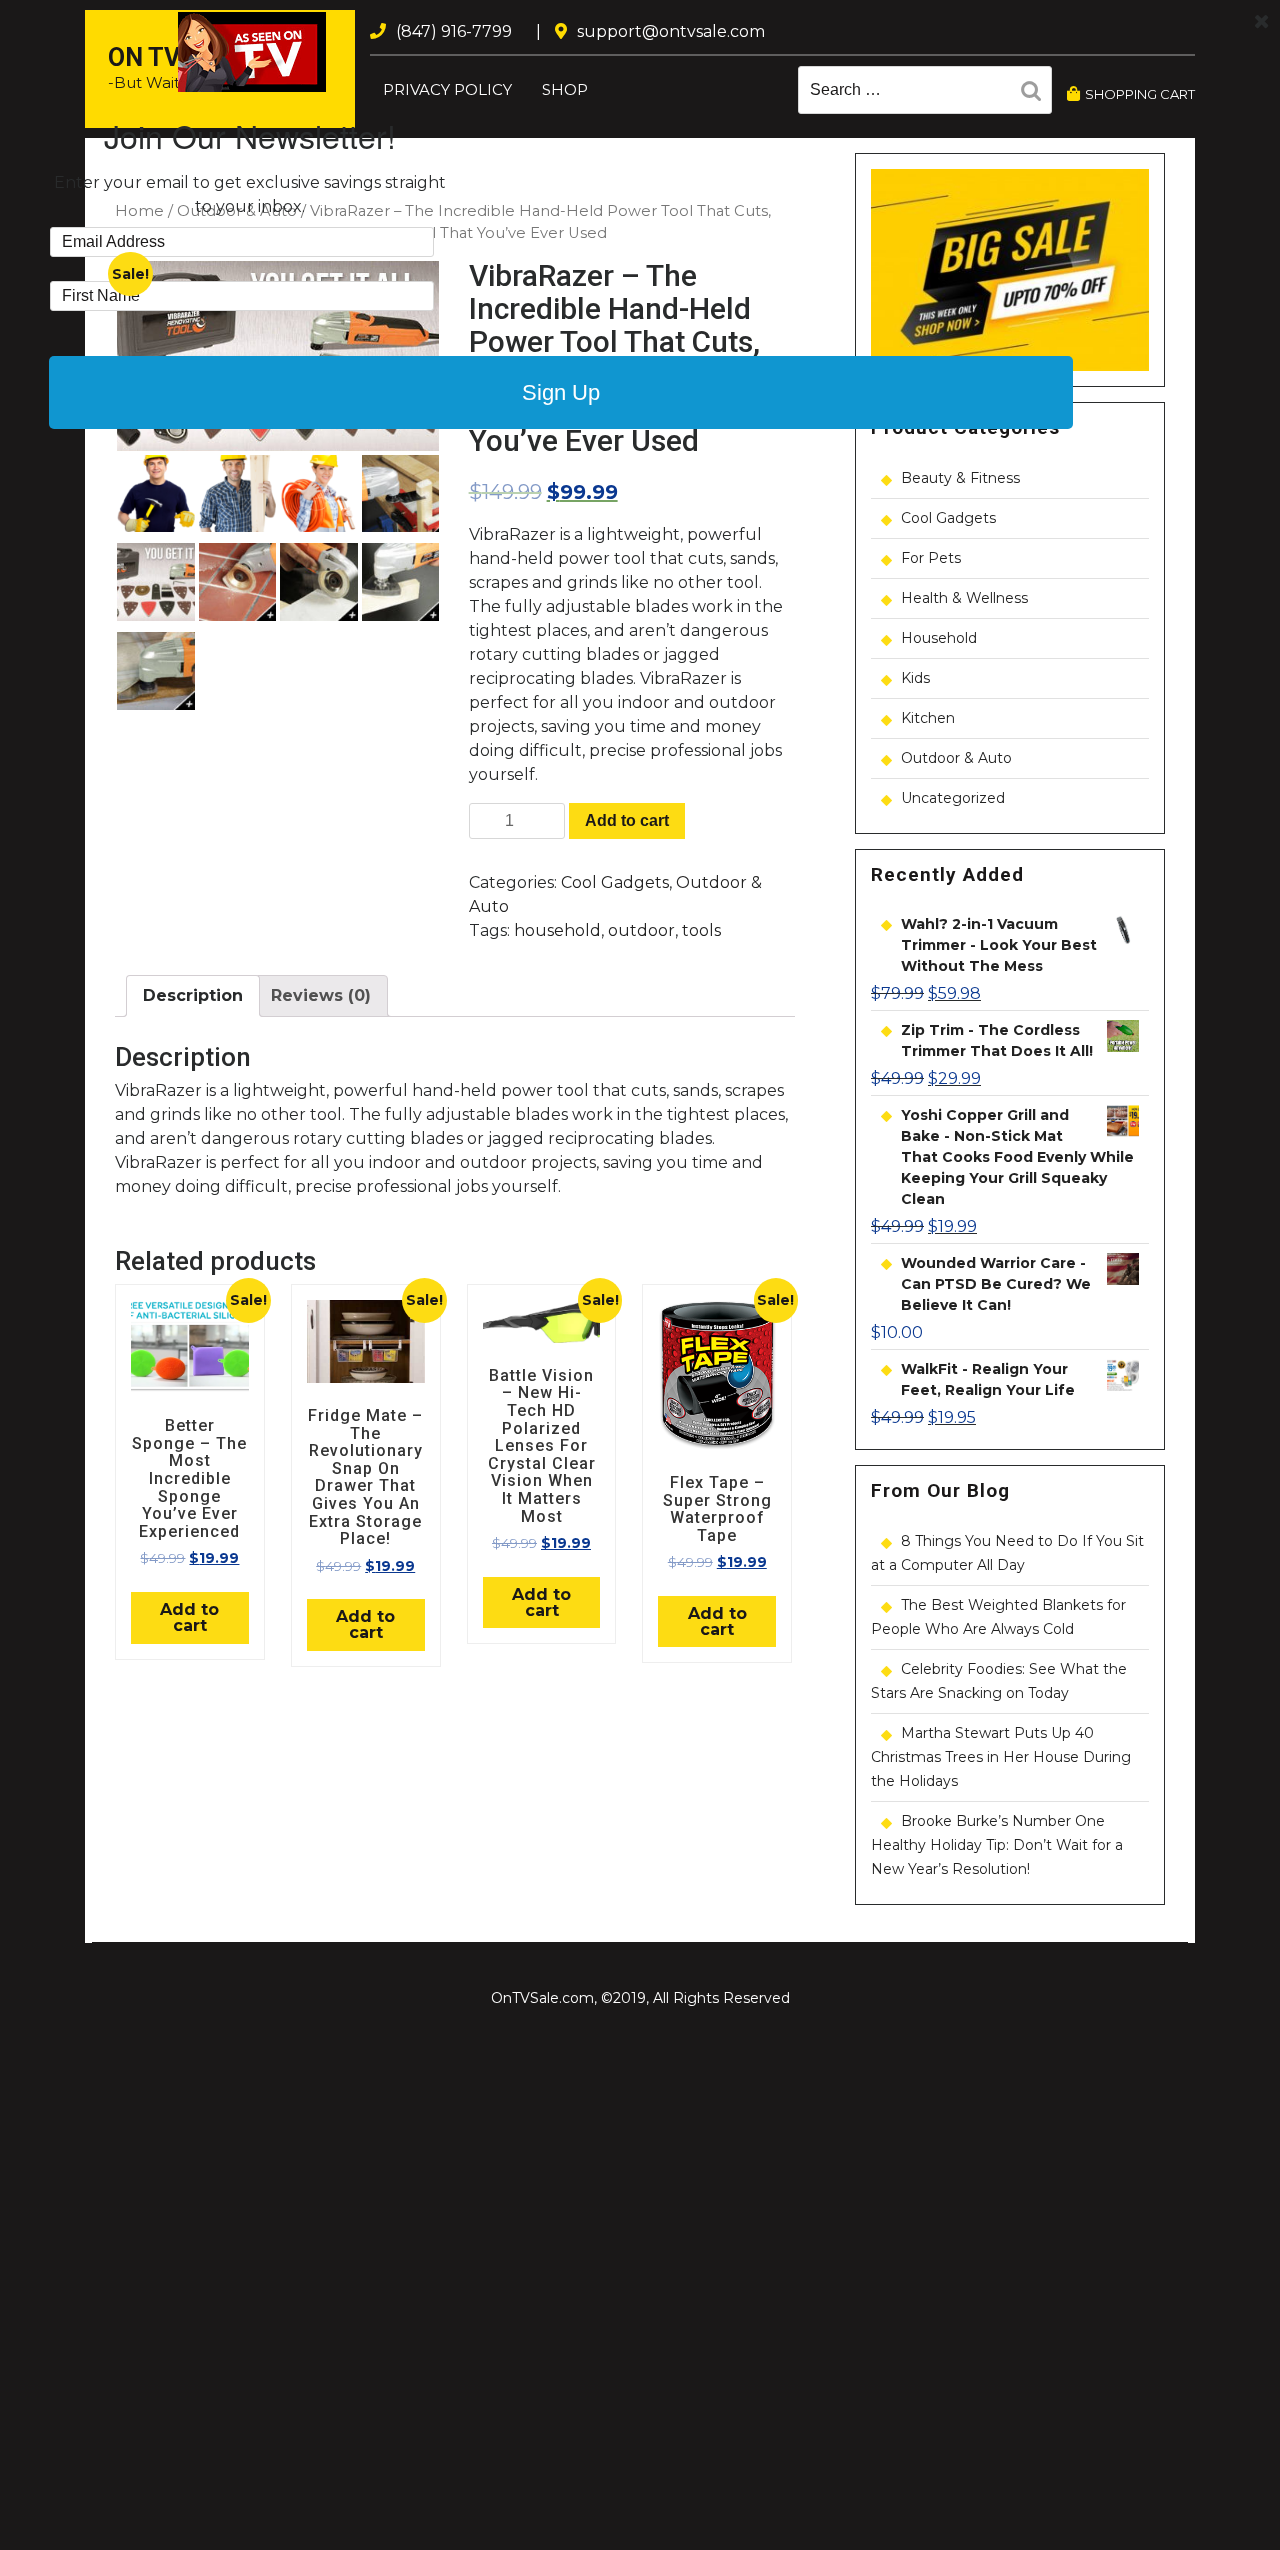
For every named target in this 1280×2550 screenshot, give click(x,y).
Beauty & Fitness (960, 478)
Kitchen (928, 718)
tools (701, 930)
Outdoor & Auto (956, 758)
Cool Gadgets (615, 882)
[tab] (193, 996)
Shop (565, 89)
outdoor (641, 930)
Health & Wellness (964, 598)
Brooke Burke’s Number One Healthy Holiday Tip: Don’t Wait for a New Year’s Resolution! (997, 1845)
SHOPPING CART (1140, 94)
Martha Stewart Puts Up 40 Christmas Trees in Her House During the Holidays (1001, 1757)
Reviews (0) (321, 995)
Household (939, 638)
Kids (915, 678)
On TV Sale (177, 57)
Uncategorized (953, 798)
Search (1036, 94)
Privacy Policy (447, 89)
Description (193, 995)
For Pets (931, 558)
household (557, 930)
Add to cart (627, 820)
